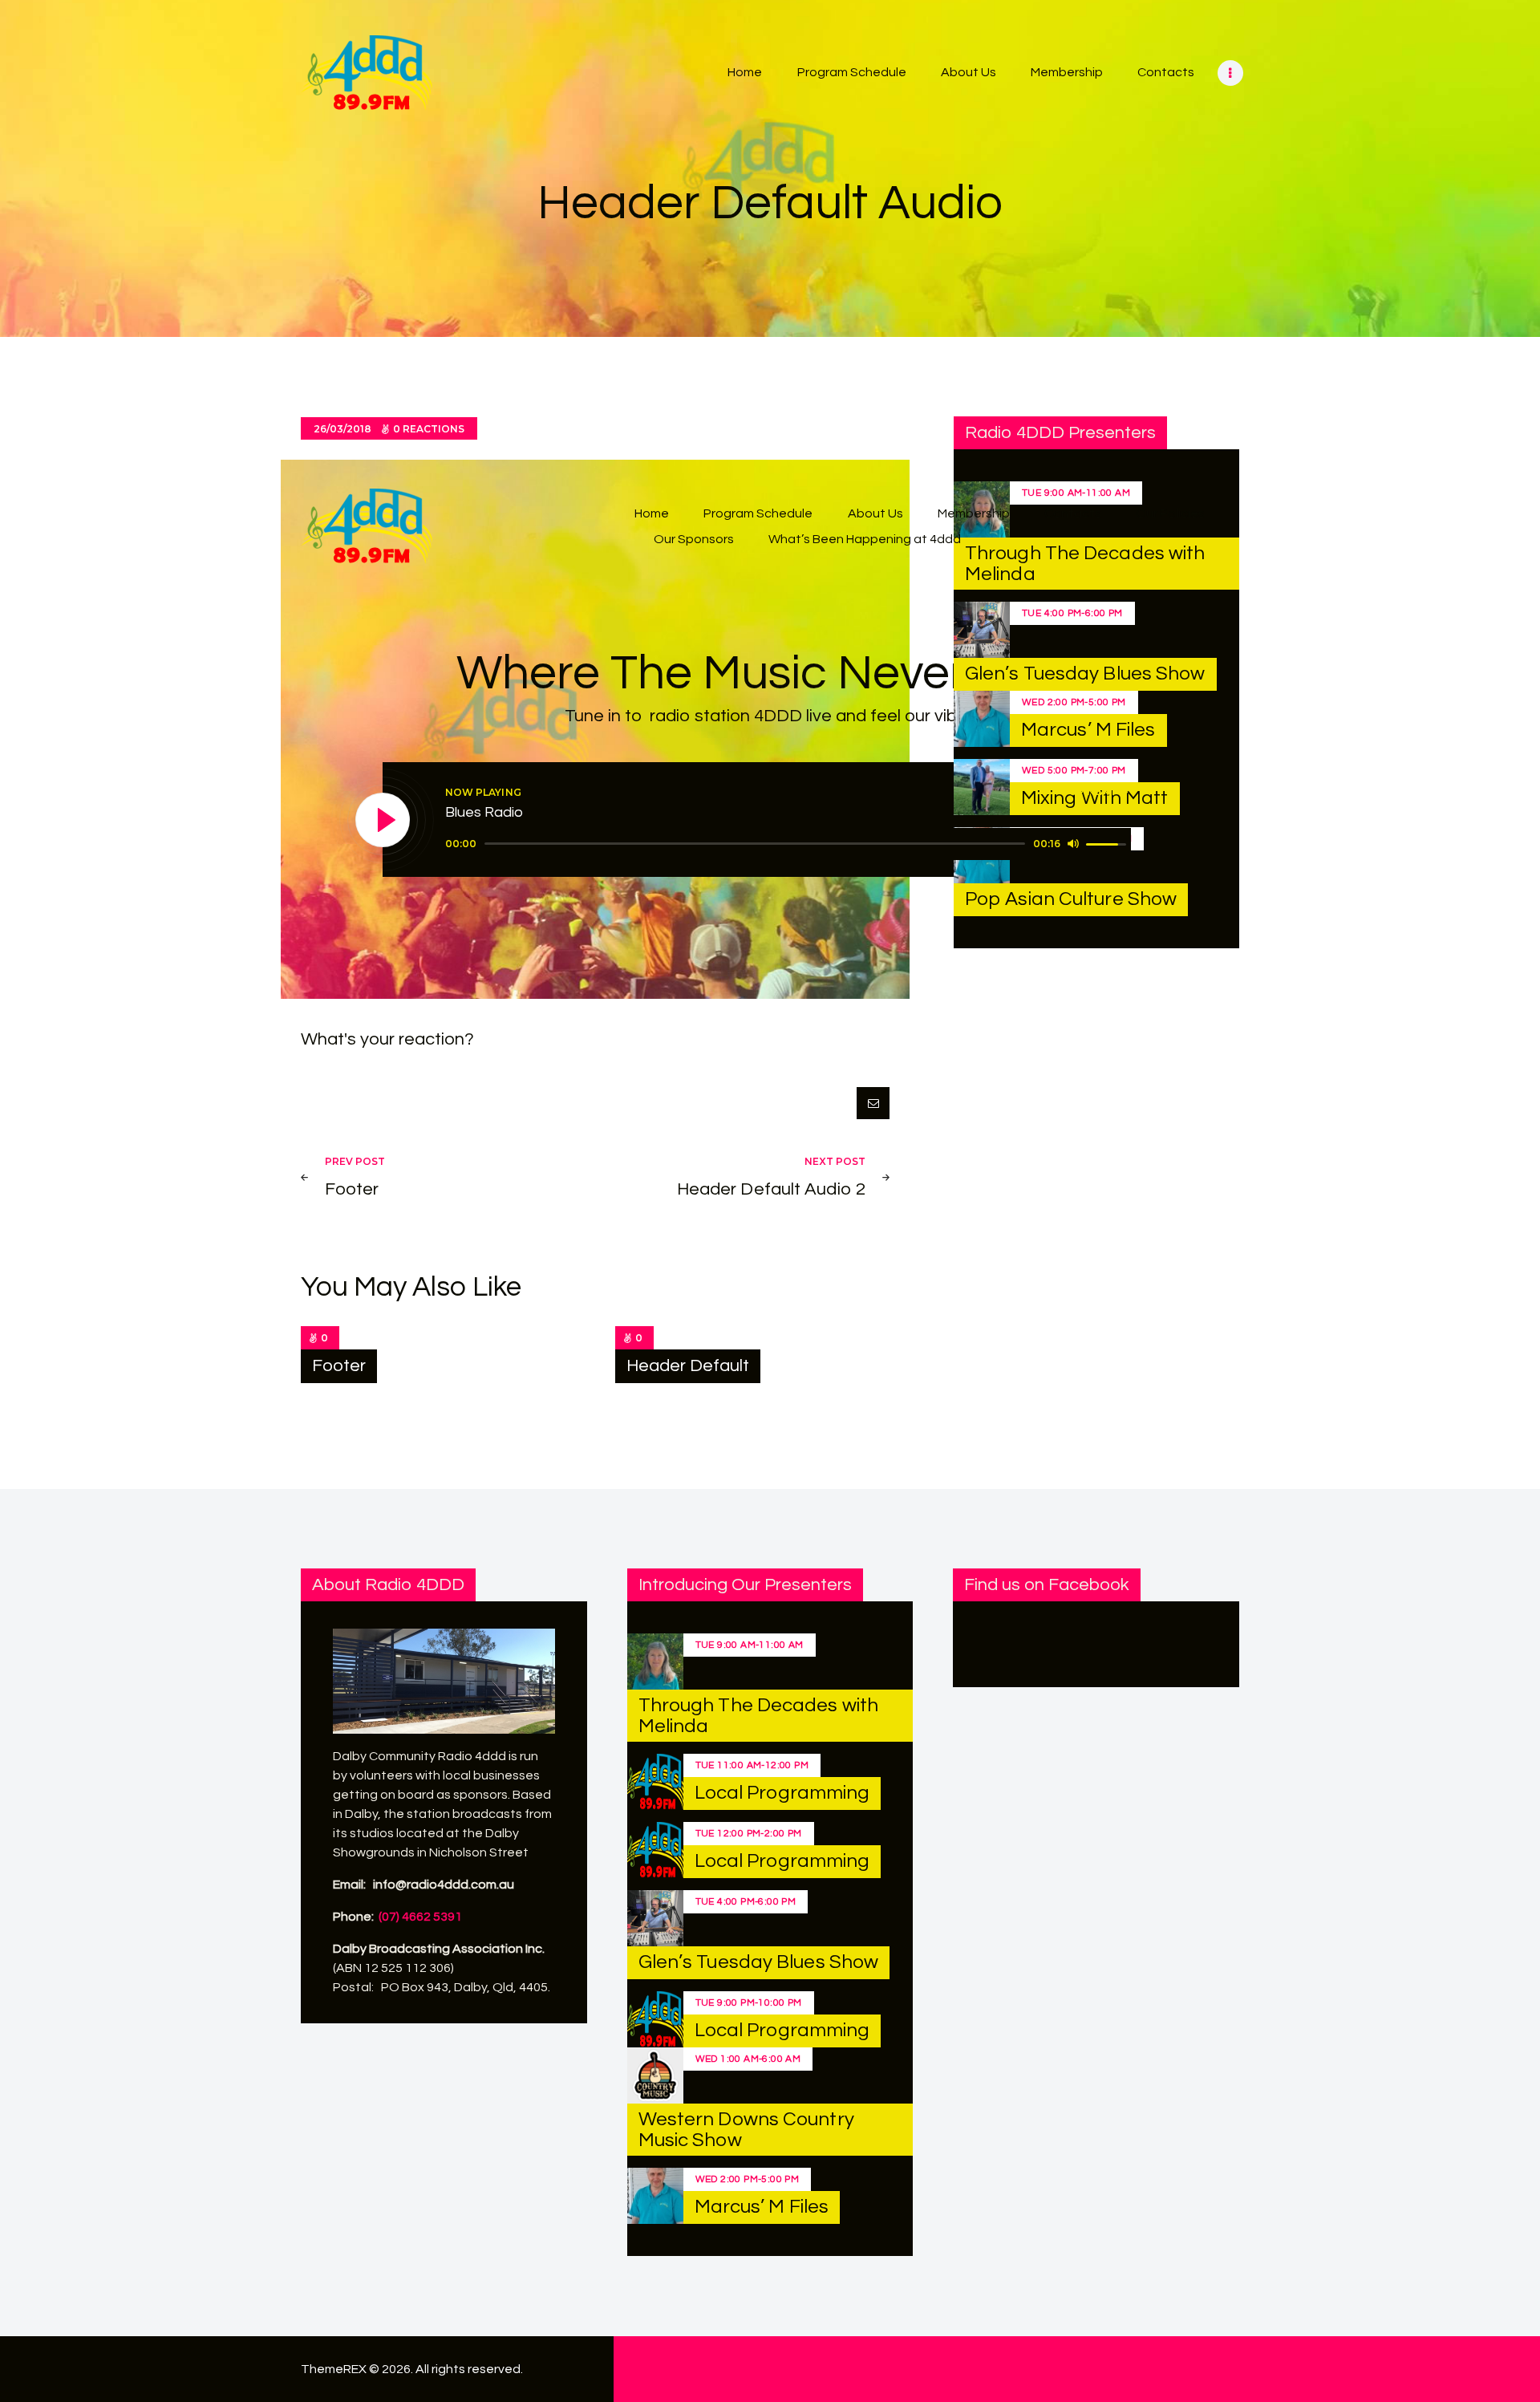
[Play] (383, 821)
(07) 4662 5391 (420, 1917)
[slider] (755, 844)
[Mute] (1073, 843)
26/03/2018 (342, 429)
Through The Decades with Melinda (758, 1716)
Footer (339, 1366)
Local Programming (782, 1793)
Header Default (688, 1366)
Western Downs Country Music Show (746, 2130)
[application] (788, 844)
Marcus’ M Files (1088, 730)
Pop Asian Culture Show (1071, 899)
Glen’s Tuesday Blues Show (1085, 674)
